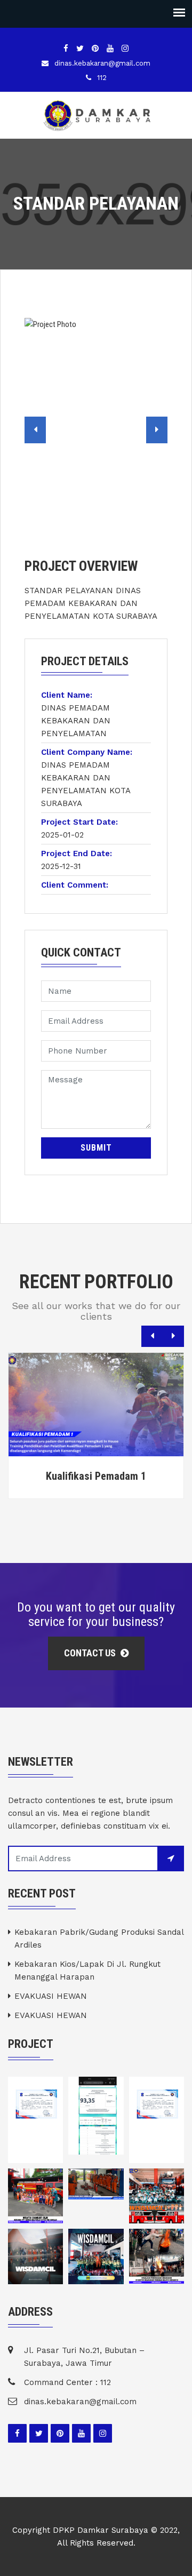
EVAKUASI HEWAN (51, 1996)
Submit (96, 1148)
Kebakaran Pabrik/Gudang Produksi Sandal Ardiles (99, 1939)
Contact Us (91, 1653)
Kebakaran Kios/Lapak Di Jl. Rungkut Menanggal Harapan (87, 1971)
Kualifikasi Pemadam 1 (96, 1476)
